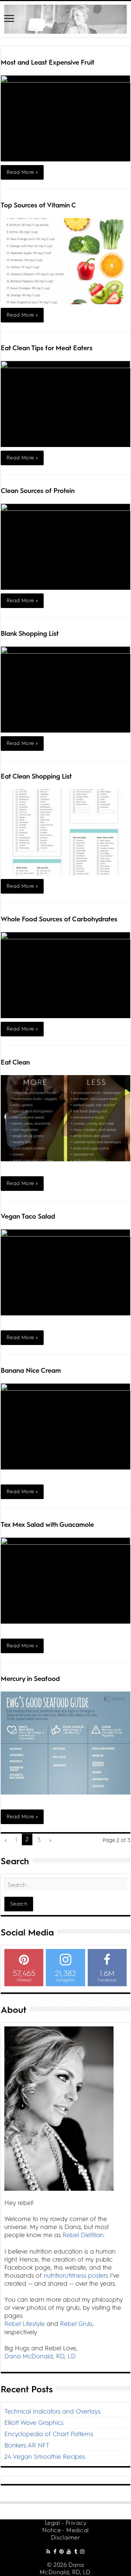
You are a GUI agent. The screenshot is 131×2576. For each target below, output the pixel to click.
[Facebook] (55, 2551)
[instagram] (82, 2551)
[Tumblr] (76, 2551)
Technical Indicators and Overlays (52, 2411)
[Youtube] (69, 2551)
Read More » (22, 172)
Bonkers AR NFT (27, 2445)
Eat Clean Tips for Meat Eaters (47, 348)
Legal (52, 2523)
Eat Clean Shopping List (36, 776)
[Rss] (48, 2551)
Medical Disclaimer (70, 2534)
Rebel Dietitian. (84, 2235)
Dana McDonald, (62, 2569)
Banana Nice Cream (31, 1371)
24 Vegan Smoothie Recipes (45, 2457)
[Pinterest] (61, 2551)
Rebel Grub (76, 2324)
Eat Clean (15, 1062)
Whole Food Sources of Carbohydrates (59, 919)
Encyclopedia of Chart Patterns (49, 2434)
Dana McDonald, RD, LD (40, 2356)
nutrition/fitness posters (76, 2275)
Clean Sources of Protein (38, 491)
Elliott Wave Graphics (34, 2423)
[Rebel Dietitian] (65, 19)
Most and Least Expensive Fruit (47, 62)
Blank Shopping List (30, 634)
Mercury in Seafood (30, 1679)
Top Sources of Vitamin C (38, 205)
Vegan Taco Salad (28, 1216)
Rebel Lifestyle (25, 2324)
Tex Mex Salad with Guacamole (47, 1525)
